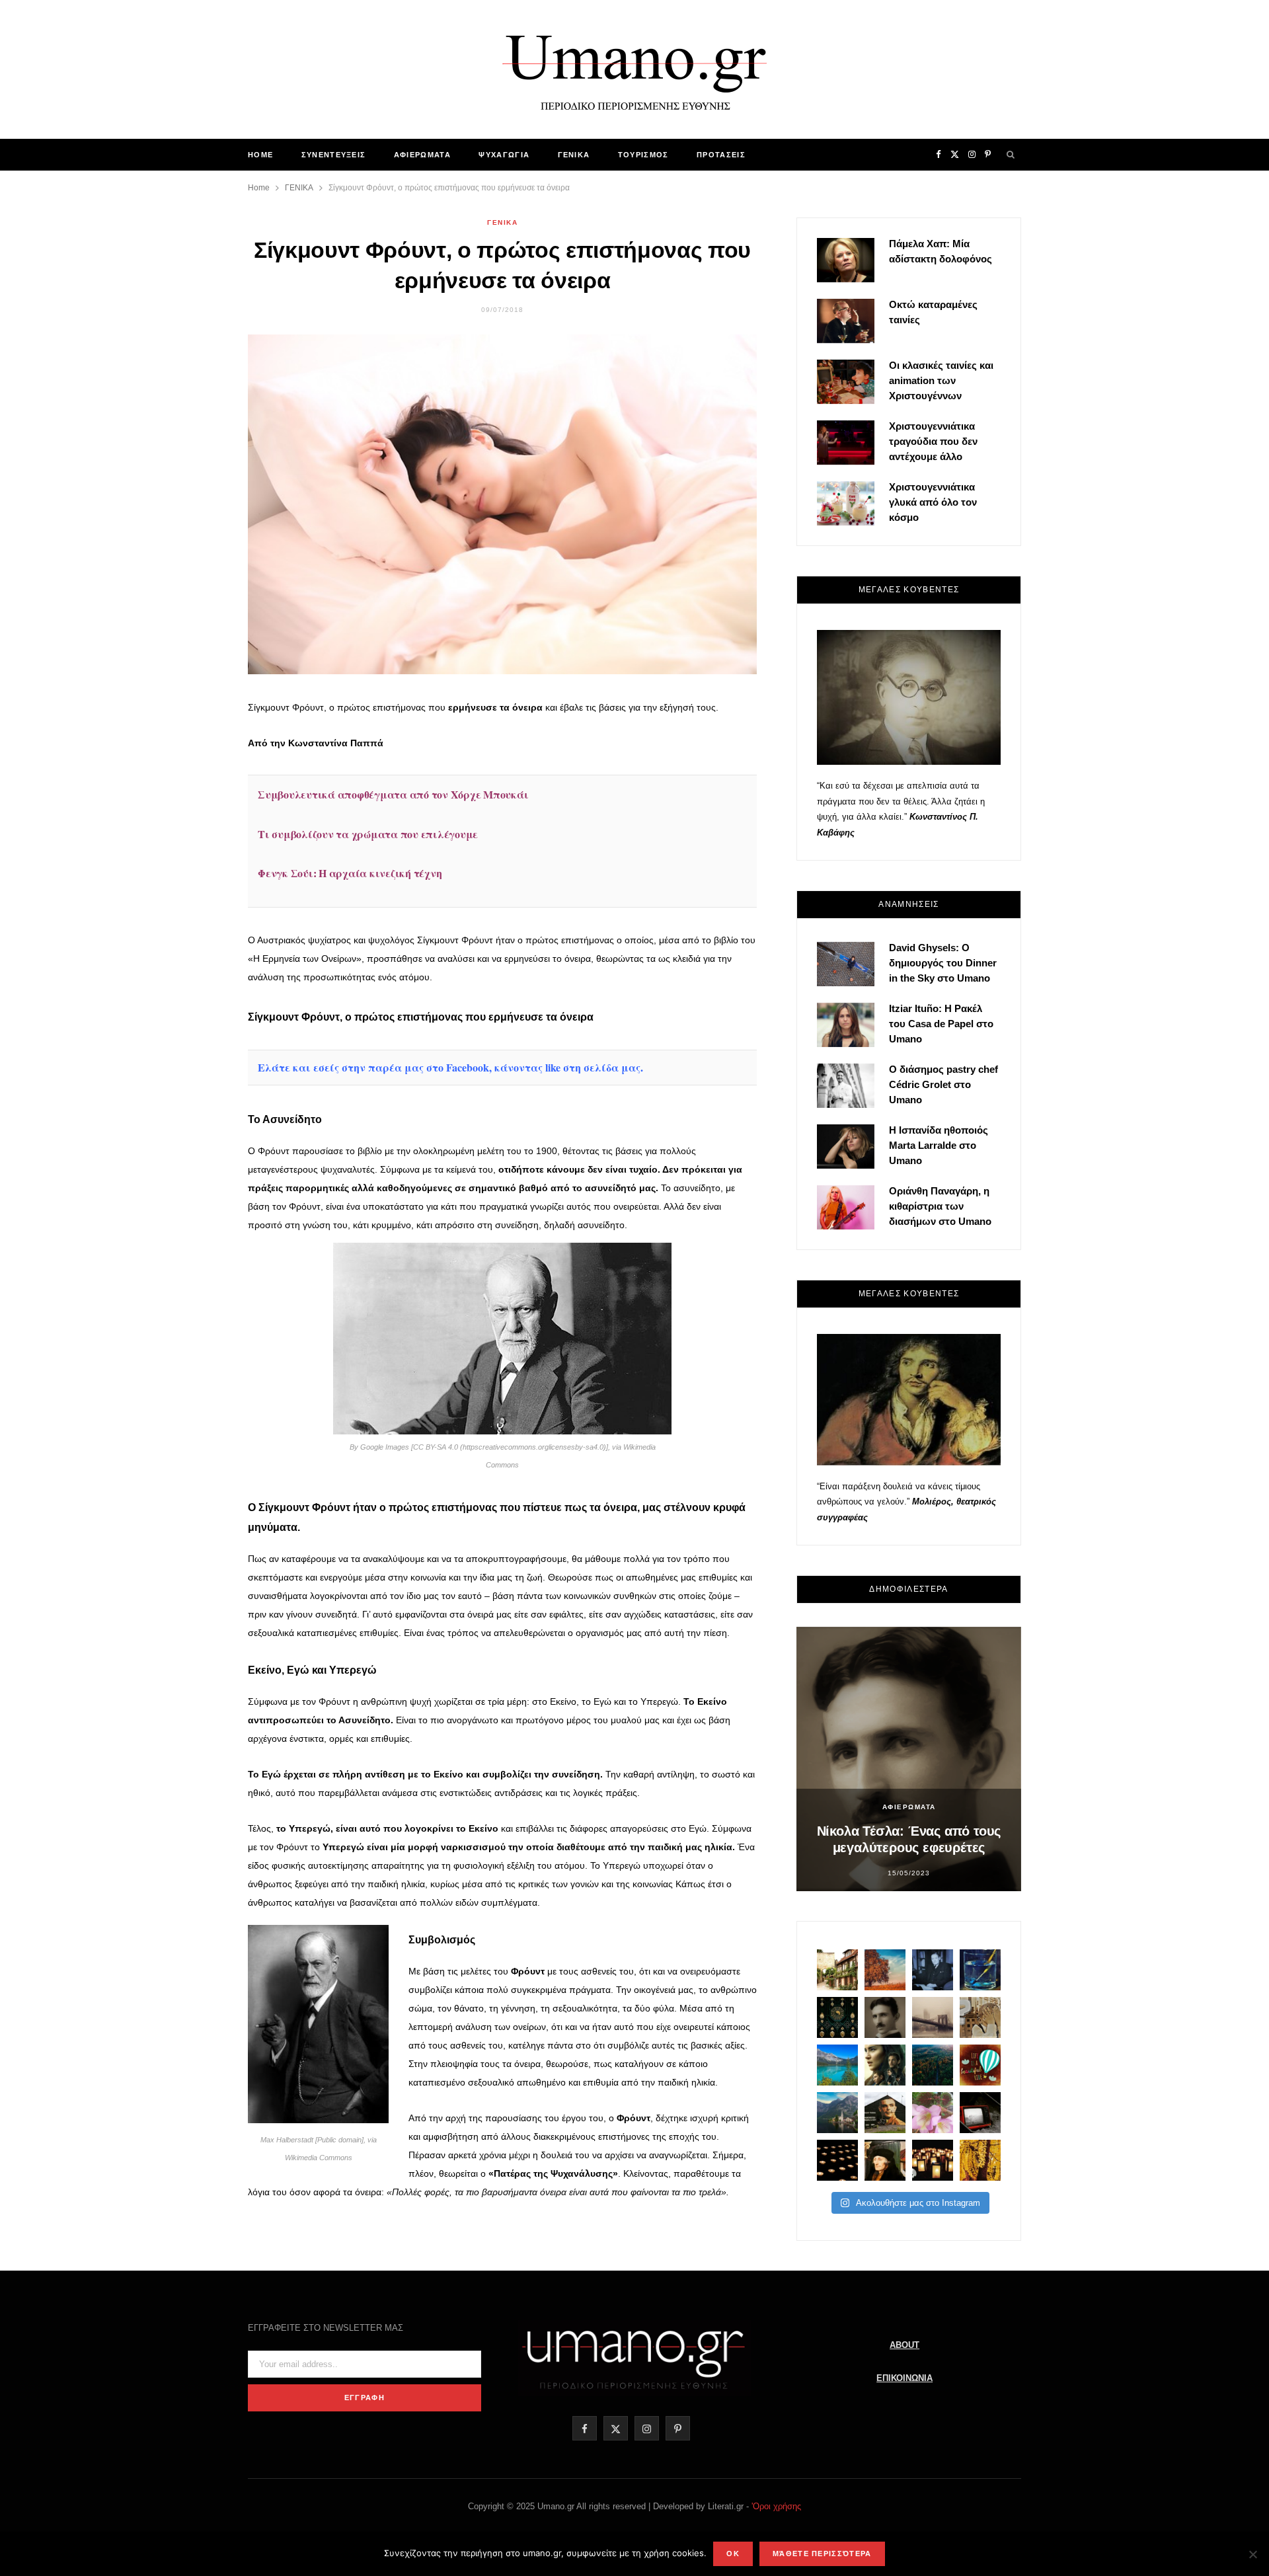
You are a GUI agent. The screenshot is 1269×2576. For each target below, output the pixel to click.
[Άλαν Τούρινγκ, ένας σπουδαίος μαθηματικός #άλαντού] (885, 2113)
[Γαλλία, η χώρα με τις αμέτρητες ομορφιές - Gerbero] (837, 1970)
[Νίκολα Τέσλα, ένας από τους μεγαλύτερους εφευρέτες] (885, 2017)
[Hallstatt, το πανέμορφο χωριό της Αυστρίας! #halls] (837, 2113)
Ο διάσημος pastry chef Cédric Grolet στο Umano (943, 1084)
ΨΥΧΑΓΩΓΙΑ (504, 155)
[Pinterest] (186, 786)
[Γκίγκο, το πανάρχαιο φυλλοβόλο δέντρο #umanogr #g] (980, 2160)
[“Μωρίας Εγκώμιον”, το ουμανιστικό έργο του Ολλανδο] (885, 2160)
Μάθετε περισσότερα (822, 2554)
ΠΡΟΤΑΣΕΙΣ (721, 155)
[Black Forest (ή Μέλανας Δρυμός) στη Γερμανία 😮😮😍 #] (933, 2065)
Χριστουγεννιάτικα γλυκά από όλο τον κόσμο (933, 502)
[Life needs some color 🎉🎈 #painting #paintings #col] (980, 1970)
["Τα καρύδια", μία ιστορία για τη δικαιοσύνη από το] (885, 1970)
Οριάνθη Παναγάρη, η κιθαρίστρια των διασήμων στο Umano (940, 1206)
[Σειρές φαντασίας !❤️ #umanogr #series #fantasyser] (885, 2065)
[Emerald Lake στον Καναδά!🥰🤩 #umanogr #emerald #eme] (837, 2065)
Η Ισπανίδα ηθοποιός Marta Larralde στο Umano (939, 1145)
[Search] (1011, 155)
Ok (733, 2554)
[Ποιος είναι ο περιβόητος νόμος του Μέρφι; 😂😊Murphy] (980, 2017)
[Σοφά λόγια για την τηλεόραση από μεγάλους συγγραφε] (980, 2113)
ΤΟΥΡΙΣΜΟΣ (643, 155)
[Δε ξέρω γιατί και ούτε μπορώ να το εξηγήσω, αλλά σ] (837, 2160)
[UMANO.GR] (634, 69)
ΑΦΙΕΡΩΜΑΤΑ (422, 155)
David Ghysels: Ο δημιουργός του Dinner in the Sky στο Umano (943, 963)
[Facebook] (186, 719)
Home (260, 155)
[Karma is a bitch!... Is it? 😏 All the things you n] (837, 2017)
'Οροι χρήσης (776, 2506)
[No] (1252, 2554)
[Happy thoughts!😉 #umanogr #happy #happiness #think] (980, 2065)
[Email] (186, 820)
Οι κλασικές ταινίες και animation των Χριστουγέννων (941, 380)
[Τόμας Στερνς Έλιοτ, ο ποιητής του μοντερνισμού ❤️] (933, 1970)
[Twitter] (186, 752)
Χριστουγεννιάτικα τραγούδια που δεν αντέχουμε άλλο (933, 441)
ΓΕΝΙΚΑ (574, 155)
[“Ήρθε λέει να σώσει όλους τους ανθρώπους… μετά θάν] (933, 2160)
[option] (909, 1759)
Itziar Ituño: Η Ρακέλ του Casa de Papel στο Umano (941, 1024)
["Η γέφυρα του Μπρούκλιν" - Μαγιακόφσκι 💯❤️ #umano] (933, 2017)
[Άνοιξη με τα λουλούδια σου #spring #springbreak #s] (933, 2113)
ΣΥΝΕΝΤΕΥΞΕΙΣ (334, 155)
